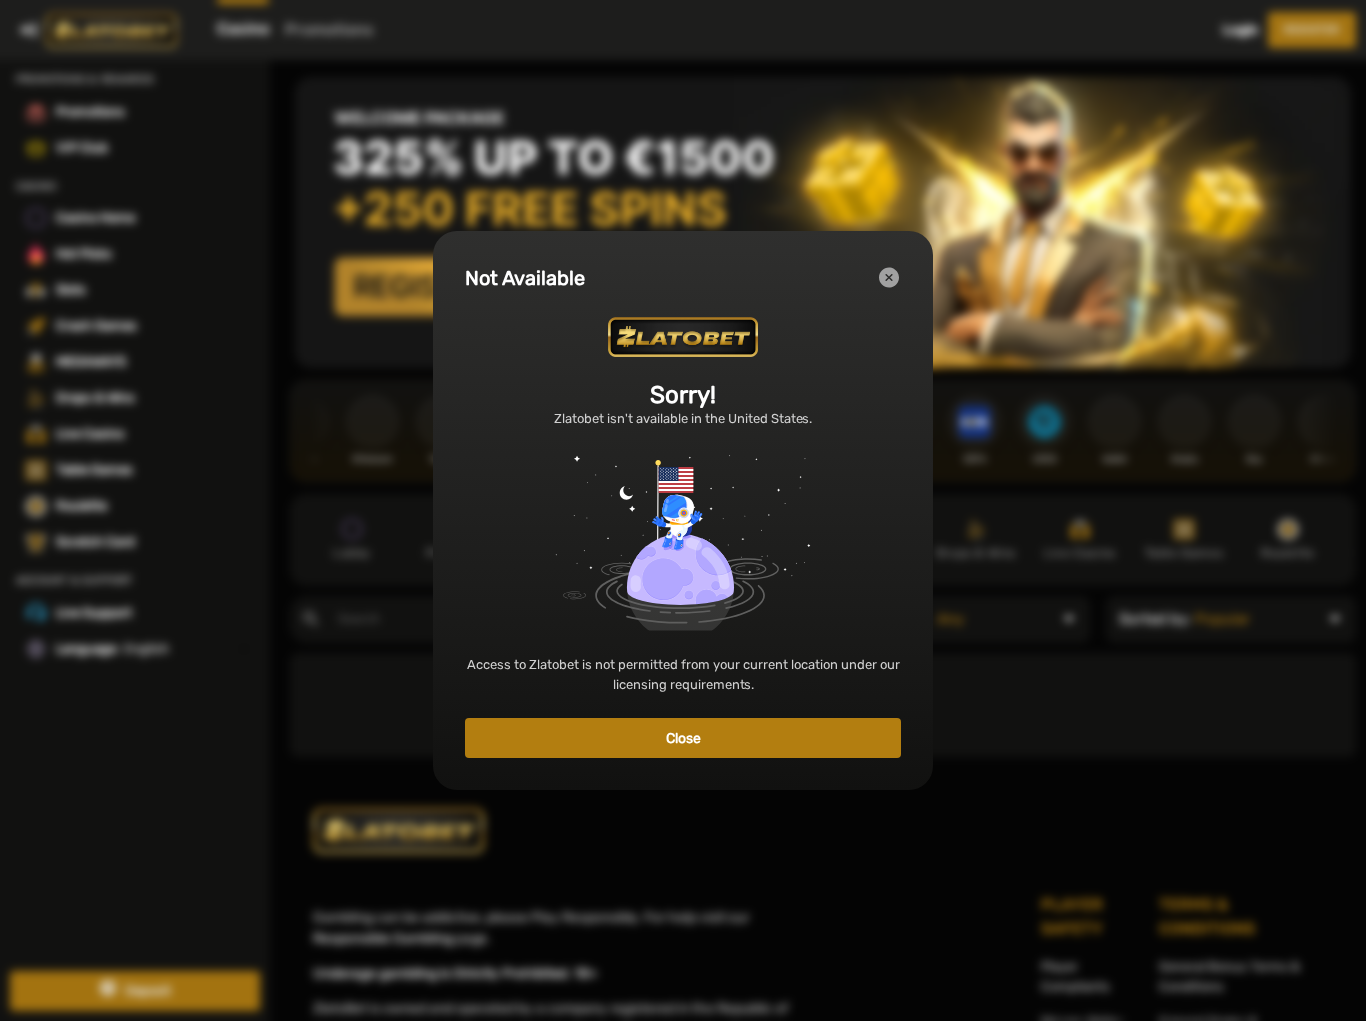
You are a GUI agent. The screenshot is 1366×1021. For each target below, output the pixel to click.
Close (683, 738)
